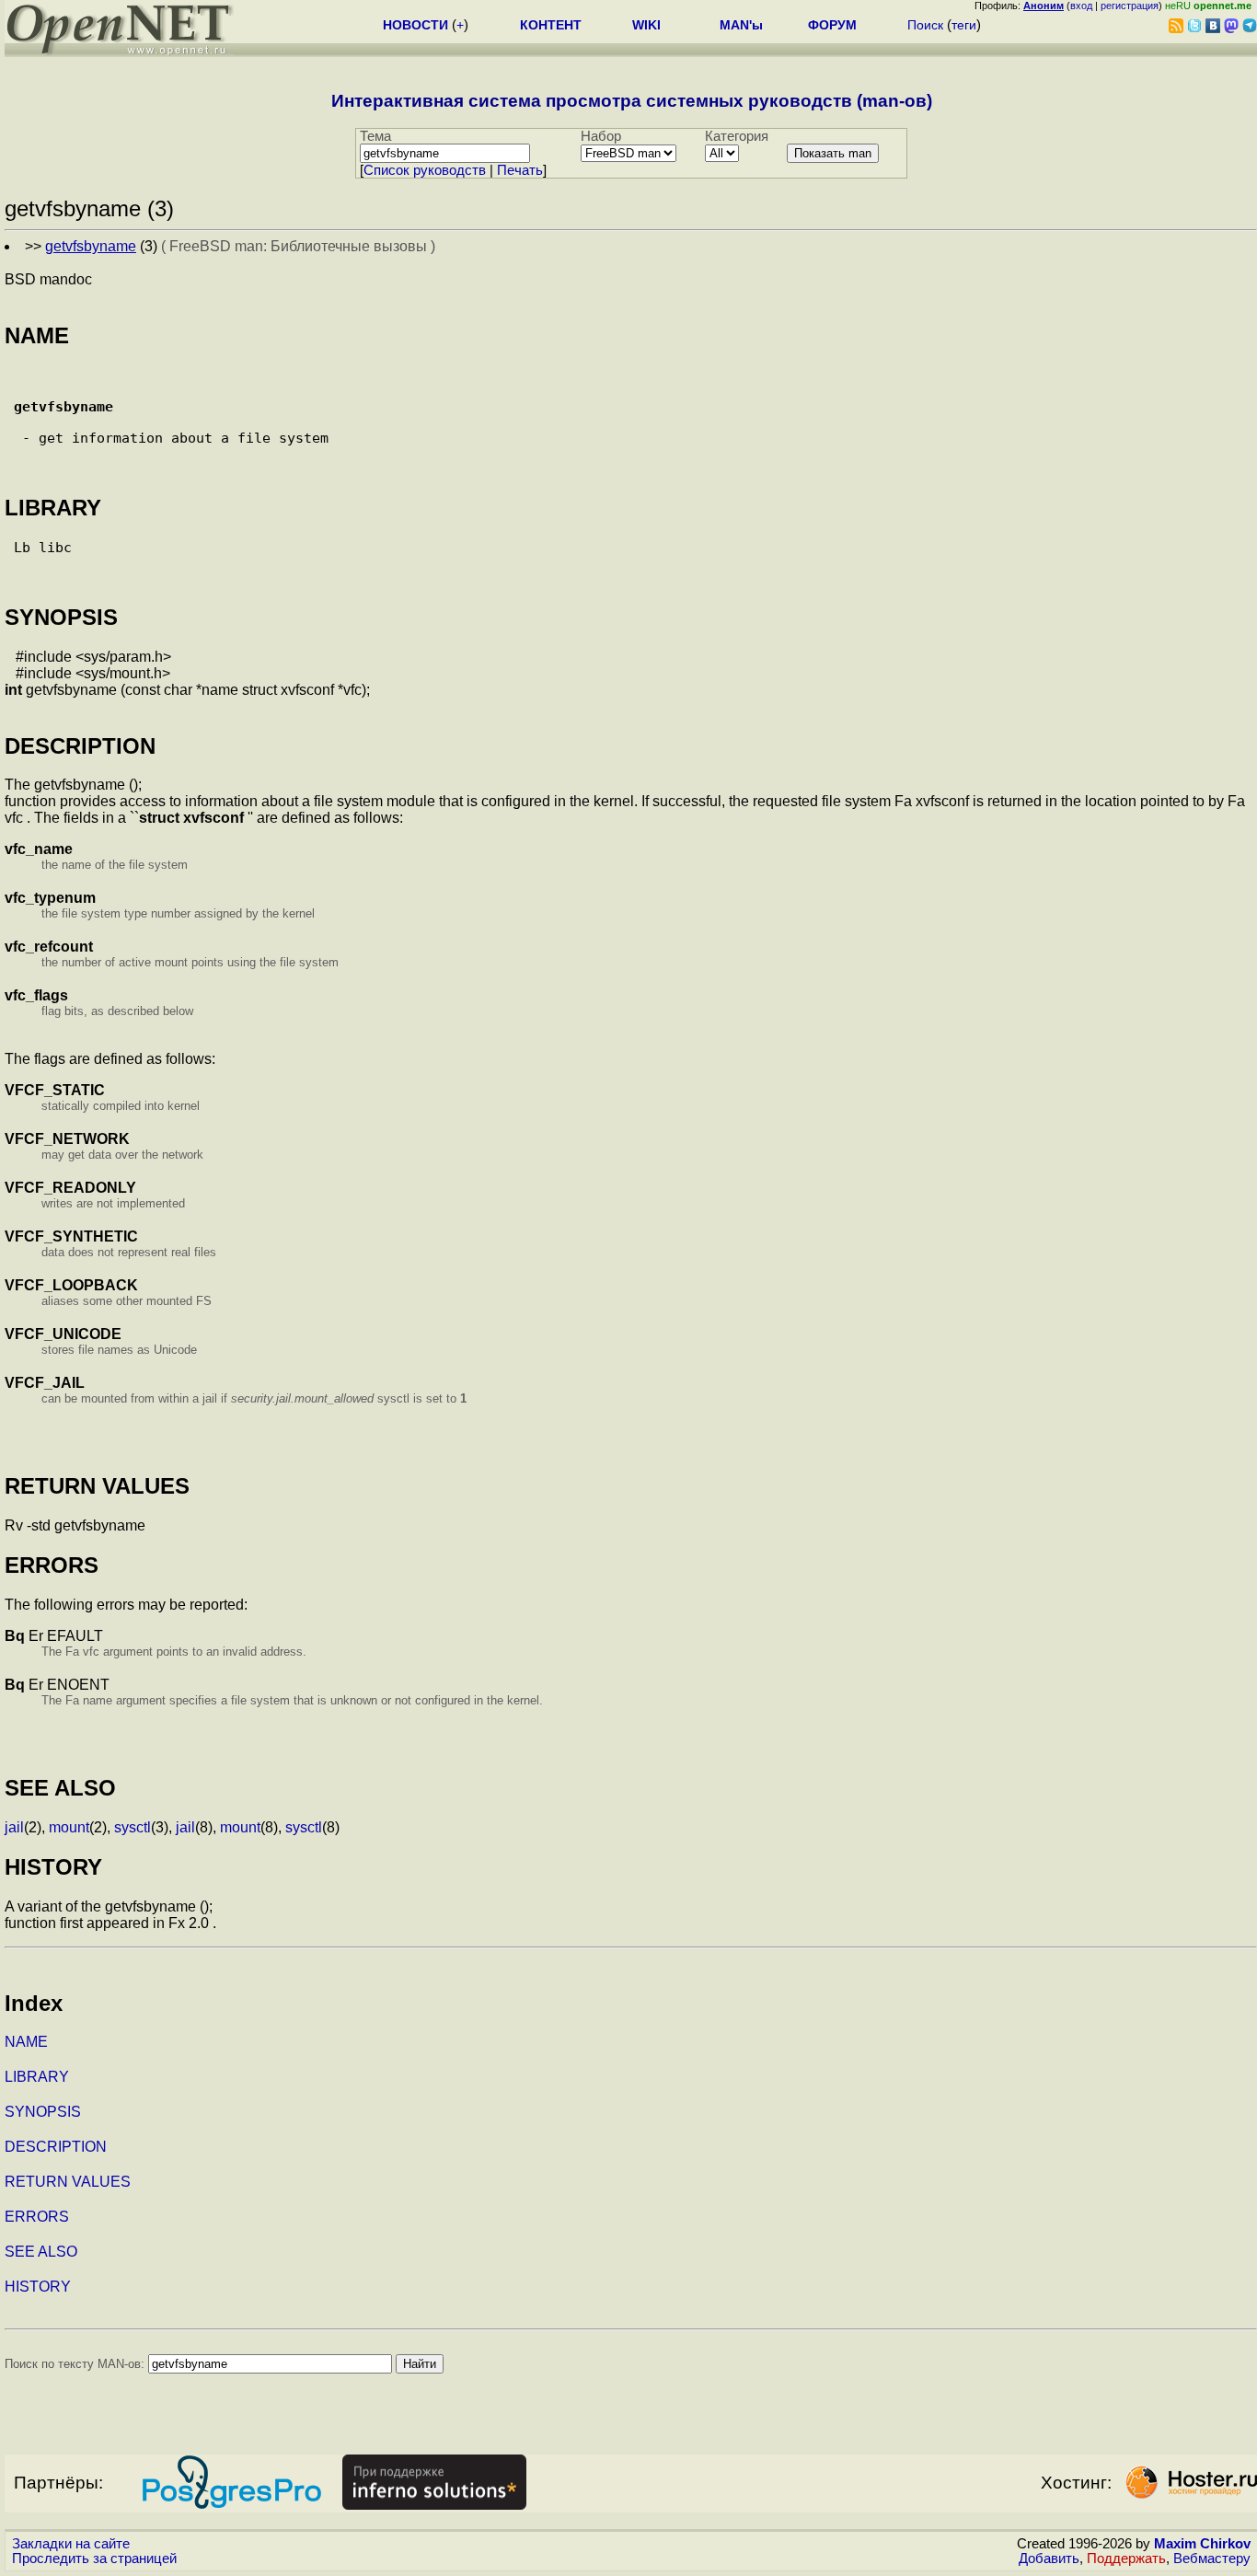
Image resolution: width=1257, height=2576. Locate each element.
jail (14, 1827)
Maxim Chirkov (1202, 2544)
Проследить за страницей (94, 2559)
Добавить (1049, 2559)
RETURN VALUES (68, 2182)
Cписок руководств (425, 170)
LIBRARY (37, 2077)
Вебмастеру (1212, 2559)
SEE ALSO (41, 2252)
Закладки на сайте (71, 2544)
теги (964, 25)
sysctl (133, 1827)
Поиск (925, 25)
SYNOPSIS (43, 2112)
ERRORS (37, 2217)
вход (1081, 6)
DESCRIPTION (56, 2147)
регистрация (1130, 6)
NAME (26, 2042)
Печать (520, 170)
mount (69, 1827)
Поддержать (1126, 2559)
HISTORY (38, 2287)
